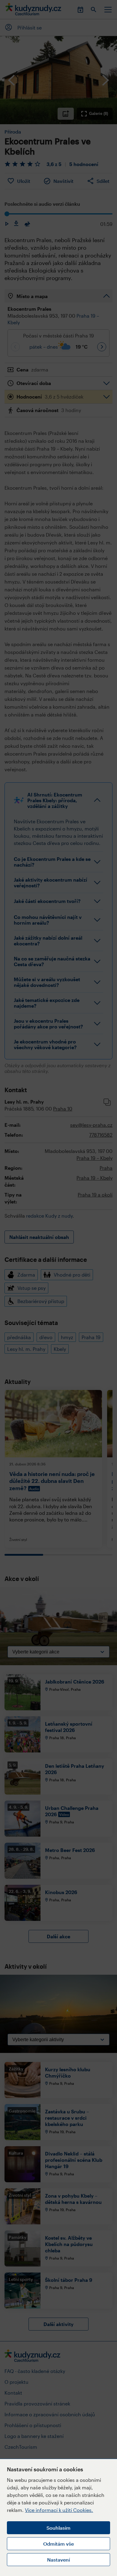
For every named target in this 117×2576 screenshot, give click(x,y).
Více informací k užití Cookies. (59, 2510)
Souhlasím (58, 2528)
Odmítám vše (58, 2544)
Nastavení (58, 2560)
